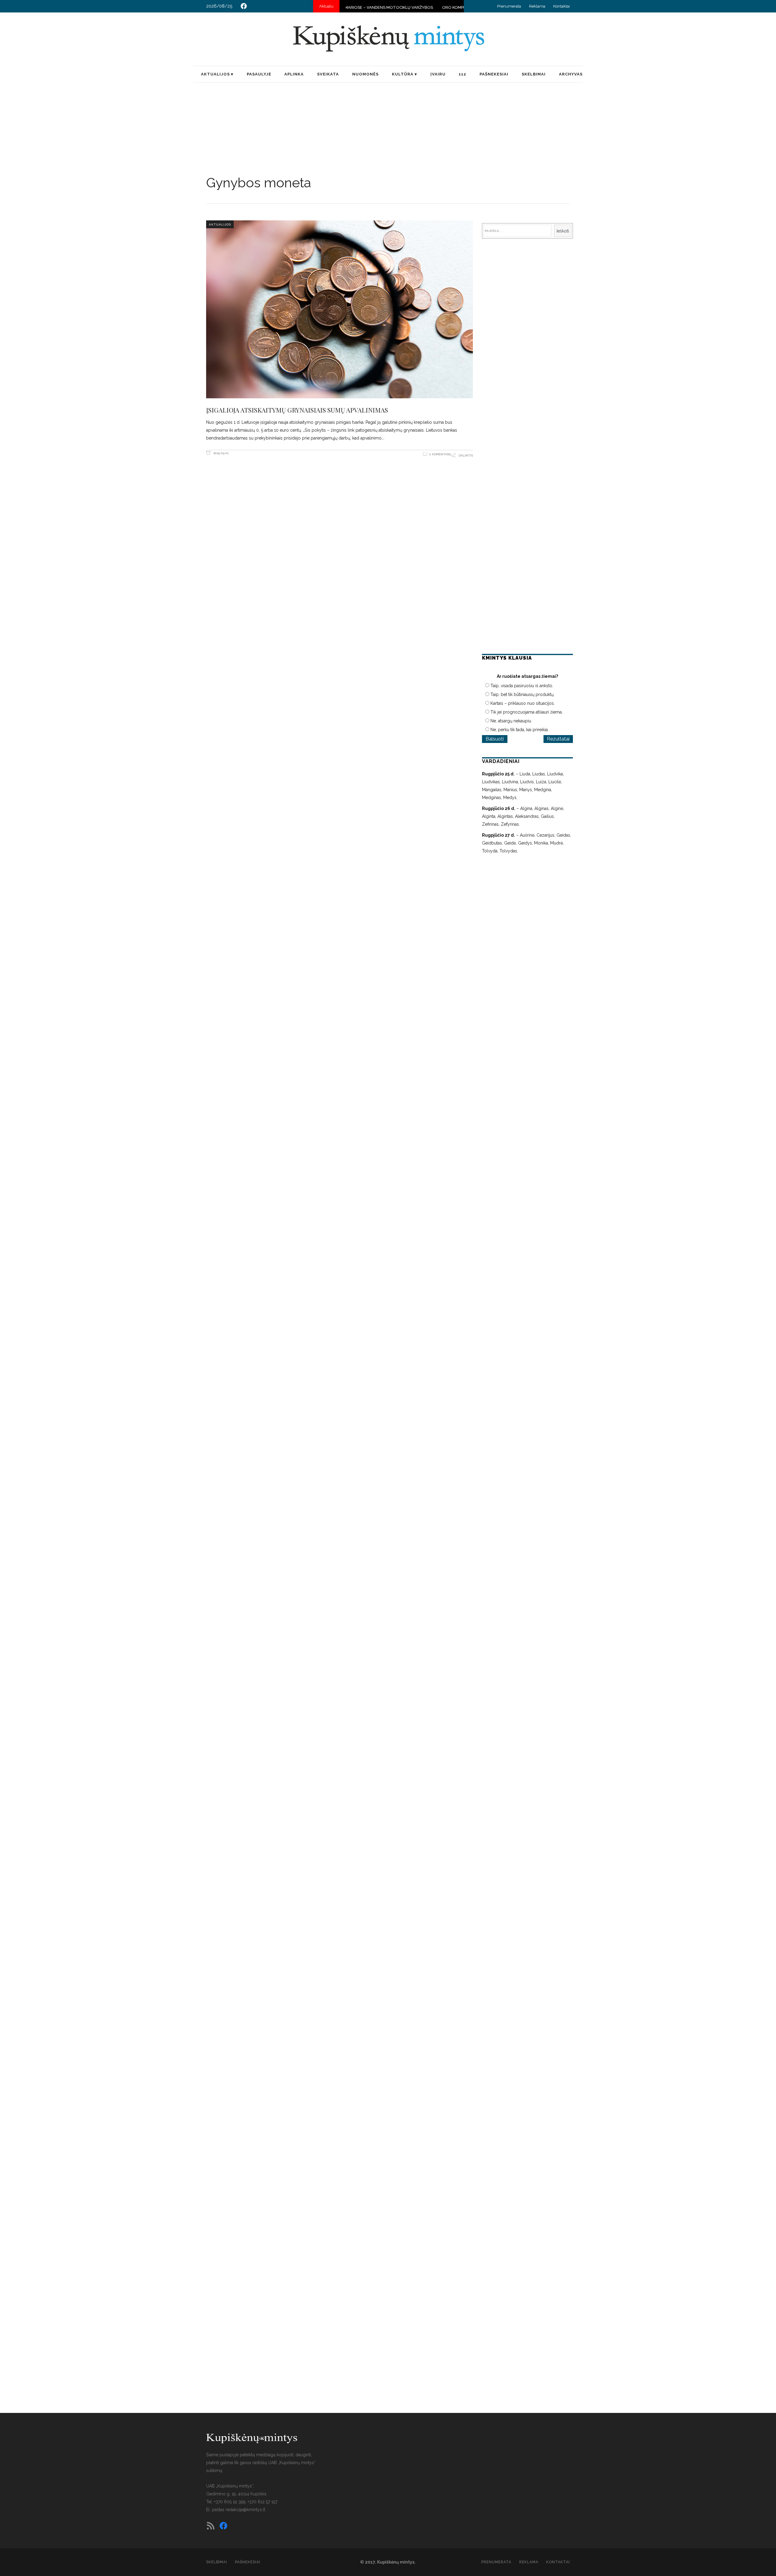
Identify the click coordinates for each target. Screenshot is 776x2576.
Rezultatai (558, 739)
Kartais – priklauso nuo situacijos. (523, 703)
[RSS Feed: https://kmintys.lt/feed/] (211, 2526)
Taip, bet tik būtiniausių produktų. (522, 694)
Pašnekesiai (248, 2562)
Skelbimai (217, 2562)
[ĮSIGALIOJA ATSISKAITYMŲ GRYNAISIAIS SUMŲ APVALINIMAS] (339, 309)
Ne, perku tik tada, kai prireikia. (520, 730)
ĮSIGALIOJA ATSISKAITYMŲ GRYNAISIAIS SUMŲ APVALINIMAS (297, 410)
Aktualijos (220, 224)
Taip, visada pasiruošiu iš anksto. (522, 686)
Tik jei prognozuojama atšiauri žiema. (527, 712)
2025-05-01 (221, 453)
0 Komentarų (440, 454)
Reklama (537, 6)
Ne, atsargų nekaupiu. (511, 721)
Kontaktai (562, 6)
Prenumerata (509, 6)
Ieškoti (563, 231)
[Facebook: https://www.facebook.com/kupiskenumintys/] (244, 6)
